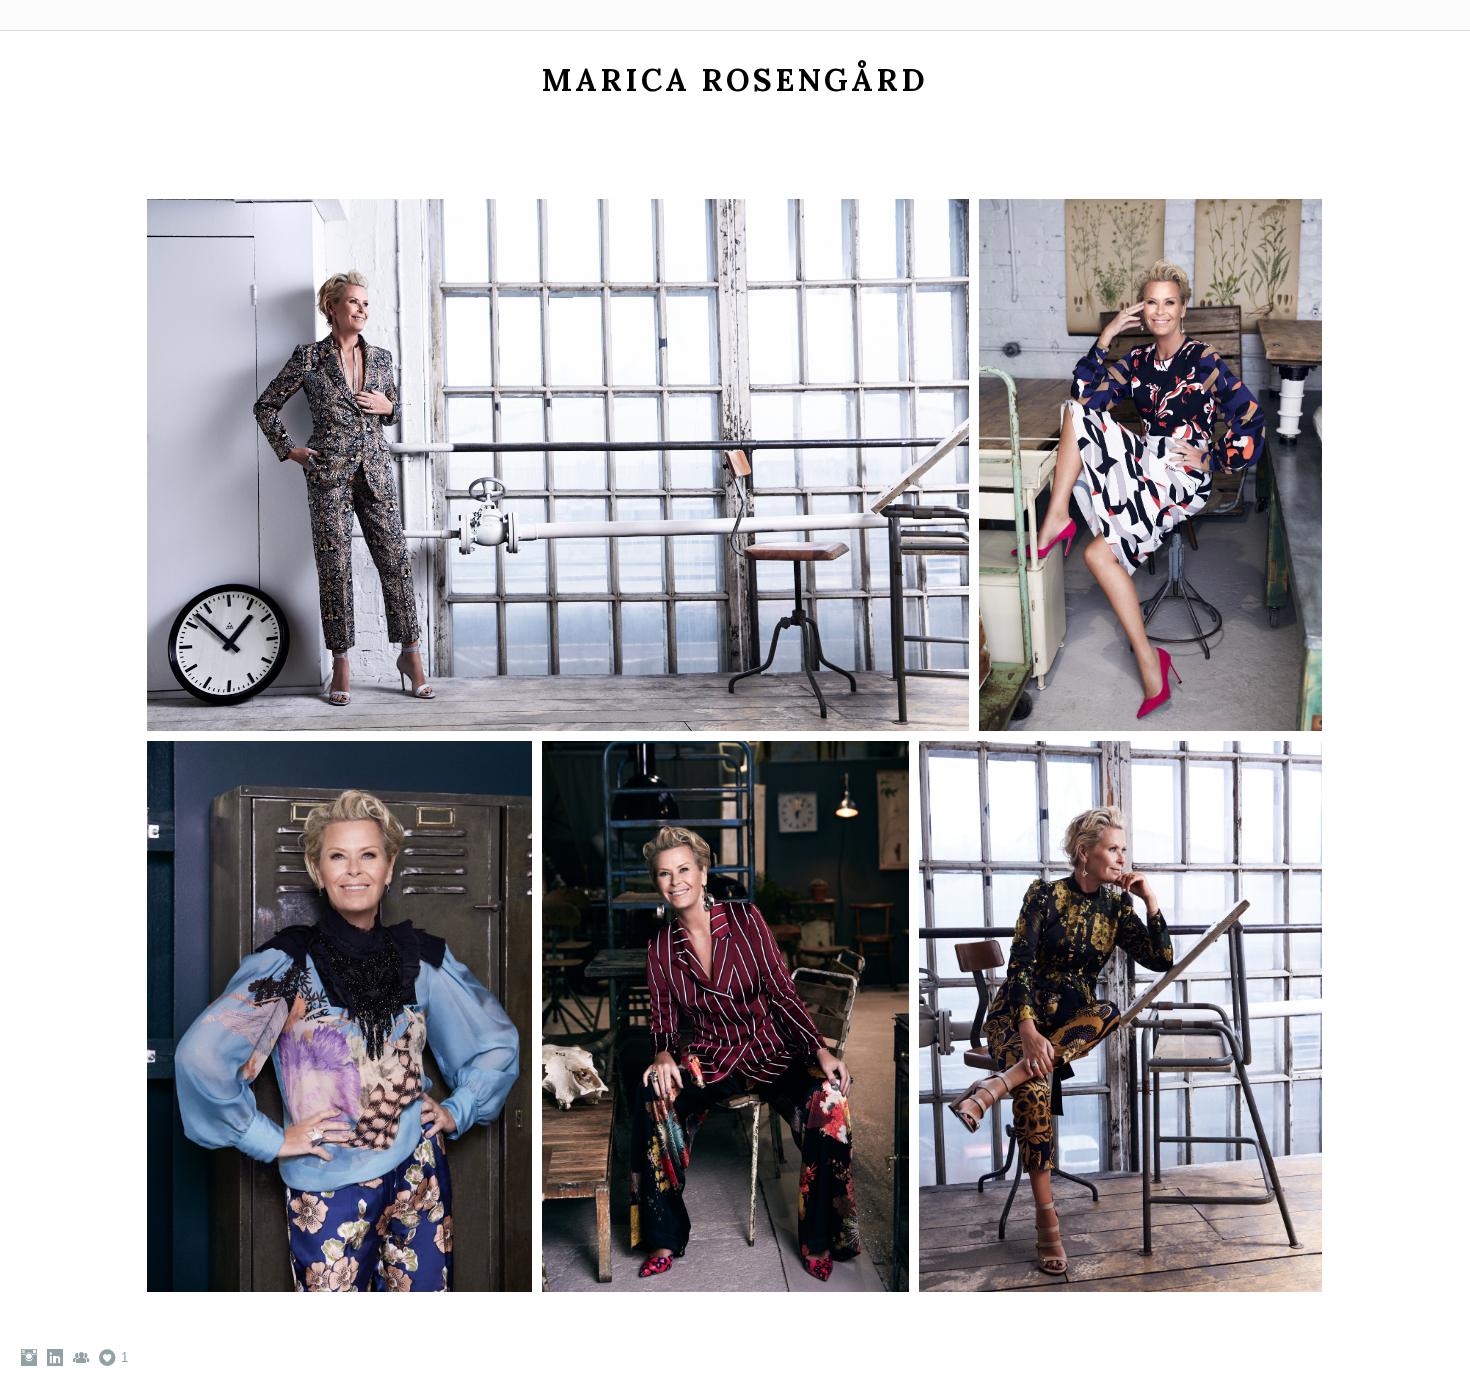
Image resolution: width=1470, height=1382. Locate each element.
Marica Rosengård (735, 79)
